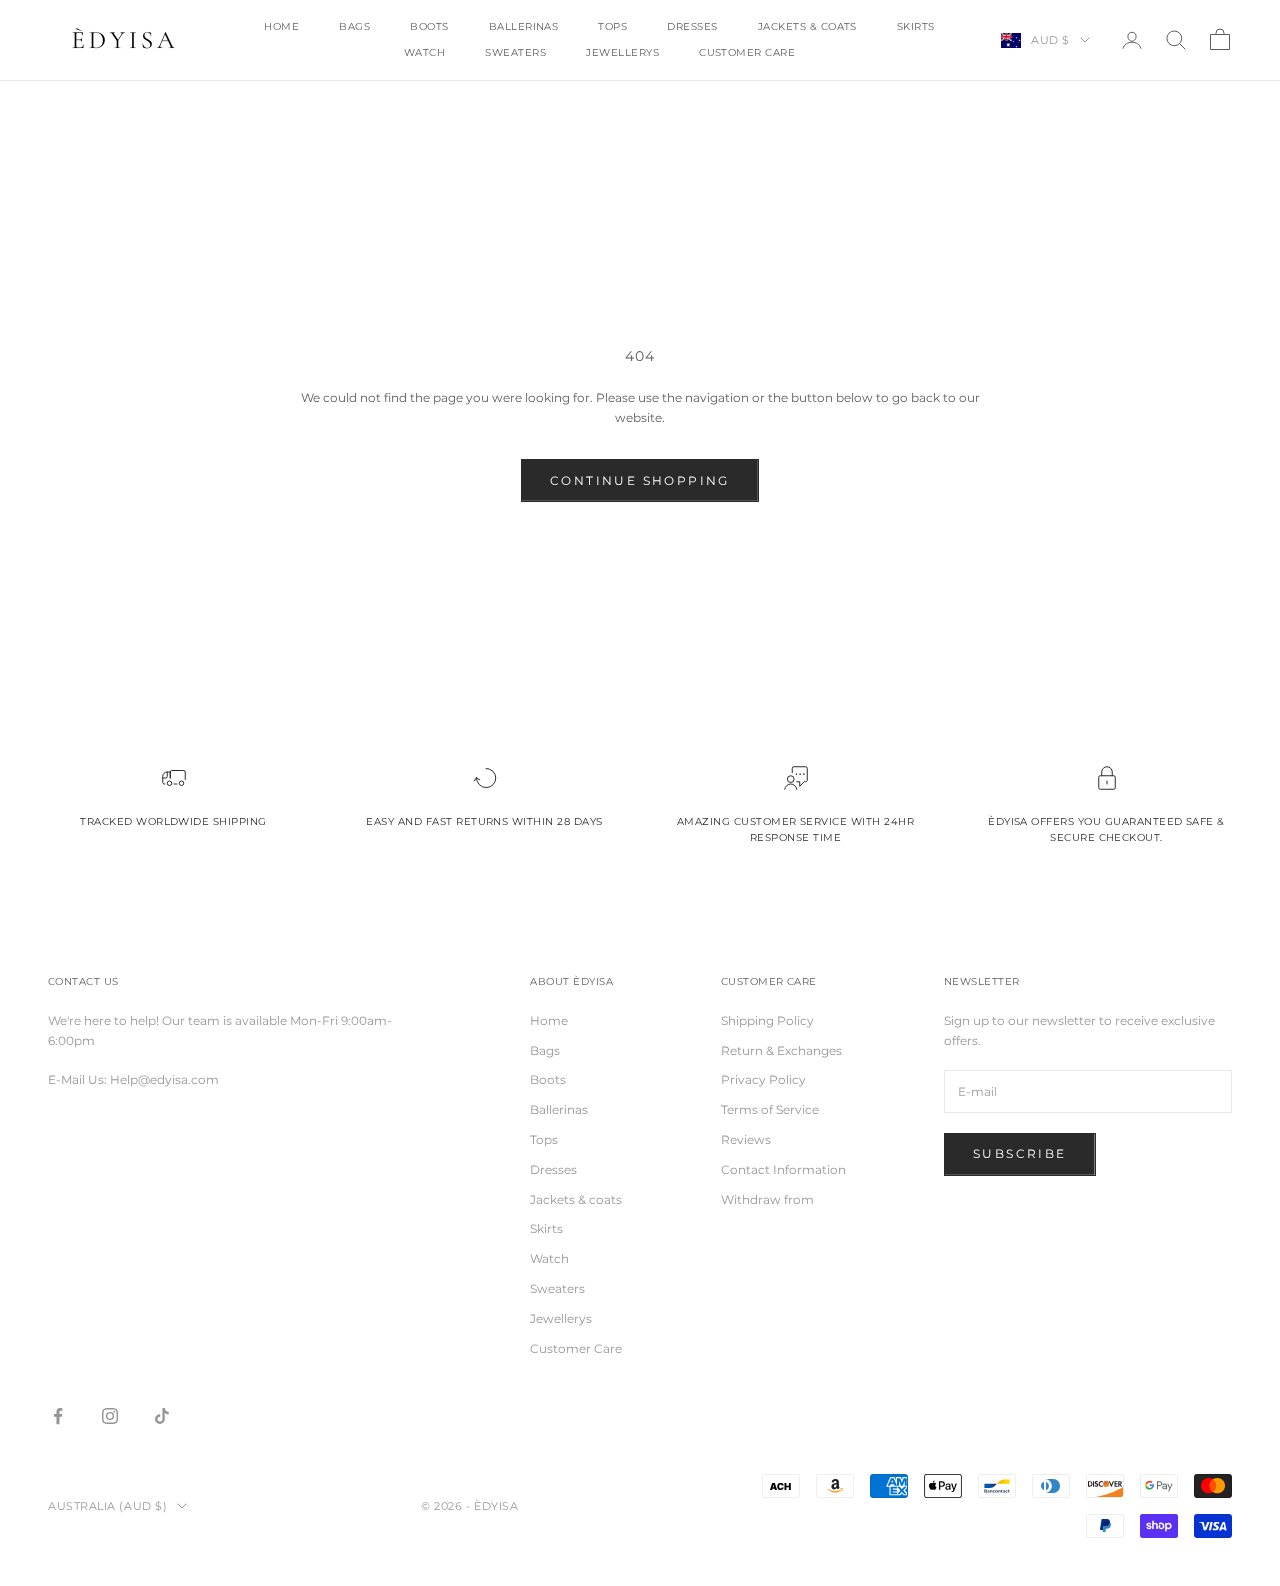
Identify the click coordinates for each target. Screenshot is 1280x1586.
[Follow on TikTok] (162, 1416)
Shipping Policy (767, 1020)
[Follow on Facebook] (58, 1416)
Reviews (746, 1139)
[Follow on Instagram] (110, 1416)
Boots (429, 26)
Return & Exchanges (781, 1050)
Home (281, 26)
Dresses (692, 26)
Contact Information (783, 1169)
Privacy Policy (763, 1079)
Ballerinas (524, 26)
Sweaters (515, 52)
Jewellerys (622, 52)
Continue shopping (640, 480)
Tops (612, 26)
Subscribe (1020, 1153)
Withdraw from (767, 1199)
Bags (354, 26)
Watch (424, 52)
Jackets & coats (807, 26)
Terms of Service (770, 1109)
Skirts (916, 26)
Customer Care (747, 52)
